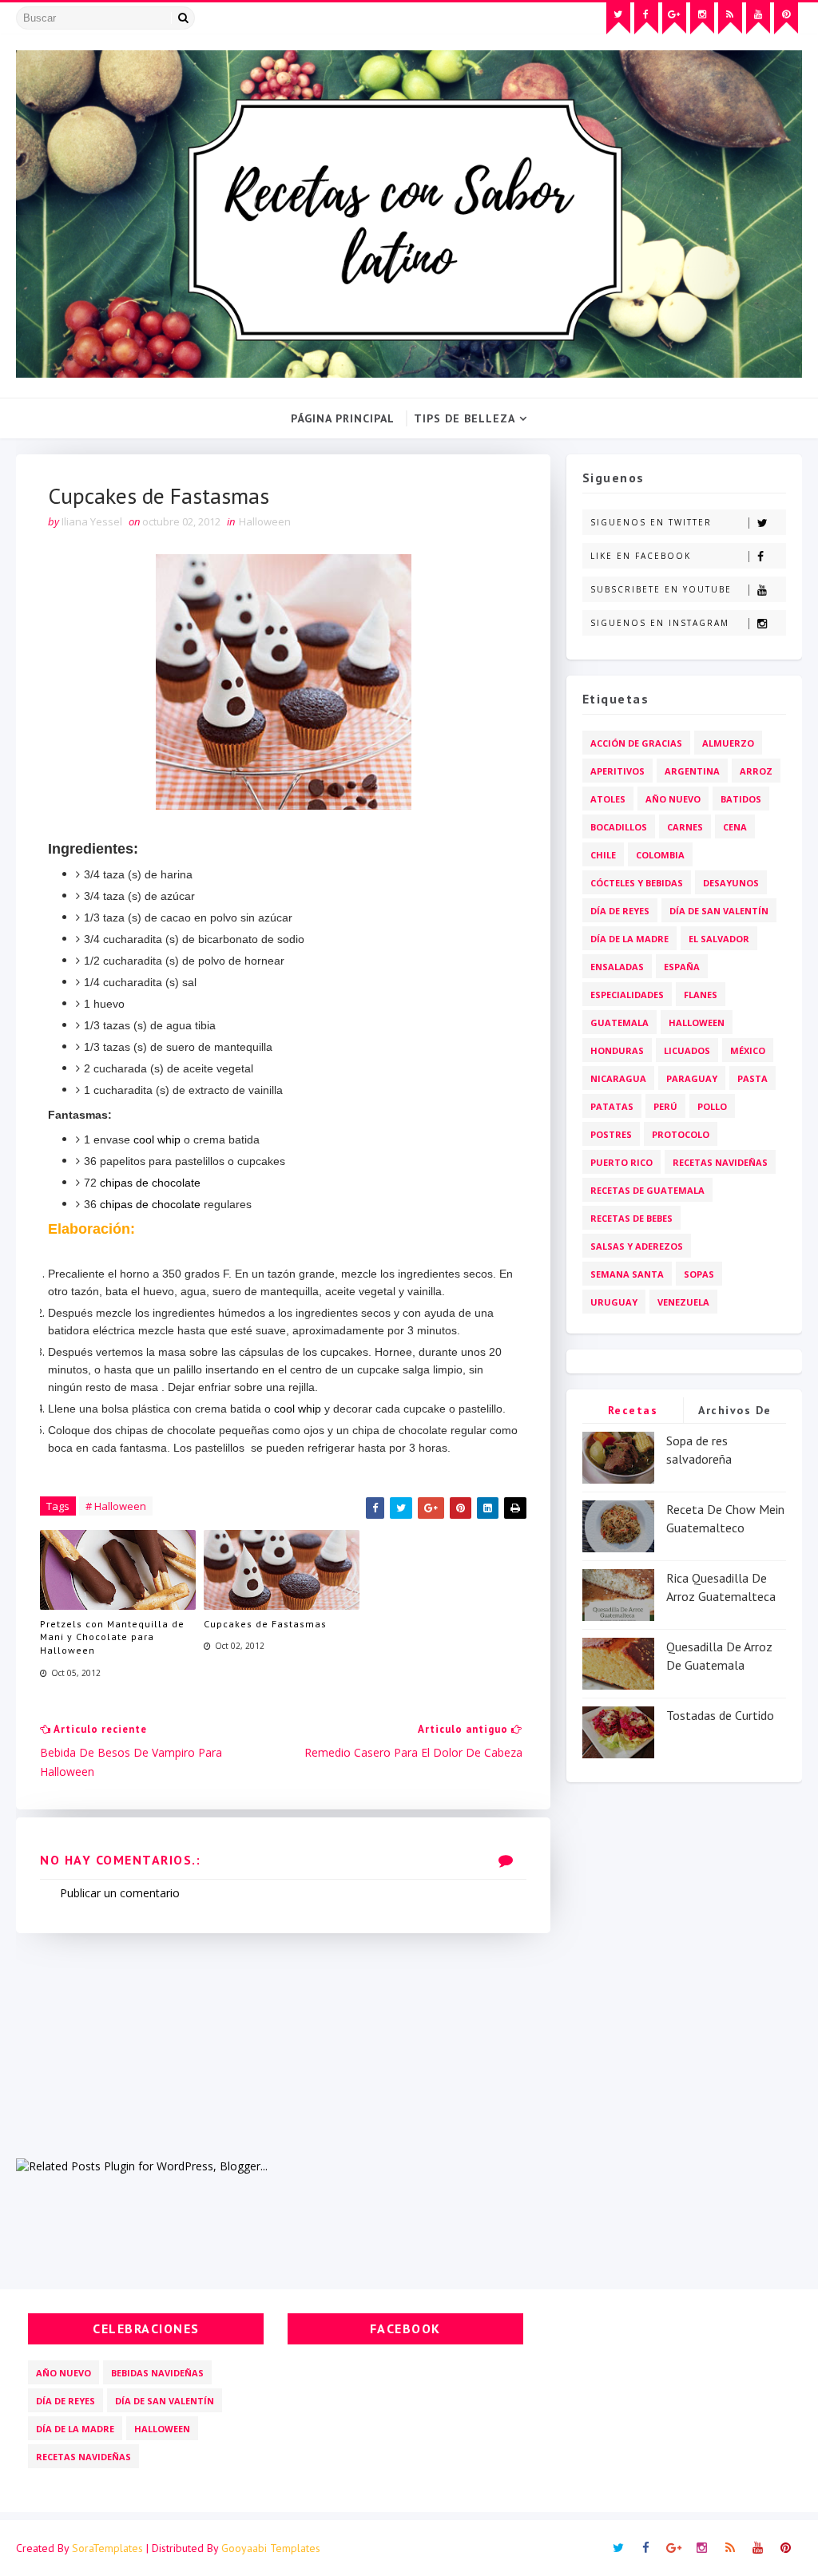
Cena (735, 827)
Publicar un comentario (120, 1893)
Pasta (752, 1078)
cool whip (157, 1139)
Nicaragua (618, 1078)
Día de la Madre (629, 939)
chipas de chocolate (152, 1183)
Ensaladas (617, 967)
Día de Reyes (620, 911)
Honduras (617, 1050)
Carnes (685, 827)
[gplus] (674, 18)
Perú (665, 1106)
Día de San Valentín (719, 911)
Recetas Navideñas (720, 1162)
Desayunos (731, 883)
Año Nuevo (673, 799)
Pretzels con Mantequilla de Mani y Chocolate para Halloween (112, 1637)
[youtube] (758, 18)
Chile (603, 855)
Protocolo (681, 1134)
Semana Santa (627, 1274)
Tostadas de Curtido (720, 1715)
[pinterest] (786, 18)
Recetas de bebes (631, 1218)
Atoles (608, 799)
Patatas (612, 1106)
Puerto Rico (621, 1162)
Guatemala (619, 1022)
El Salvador (719, 939)
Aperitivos (617, 771)
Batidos (741, 799)
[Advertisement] (283, 2045)
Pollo (712, 1106)
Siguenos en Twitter (651, 522)
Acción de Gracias (636, 743)
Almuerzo (728, 743)
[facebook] (646, 18)
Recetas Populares (633, 1413)
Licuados (687, 1050)
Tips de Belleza (465, 418)
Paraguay (692, 1078)
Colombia (660, 855)
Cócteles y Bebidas (637, 883)
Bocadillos (619, 827)
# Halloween (116, 1506)
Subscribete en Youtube (661, 589)
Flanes (701, 995)
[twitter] (618, 18)
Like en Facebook (641, 556)
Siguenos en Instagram (660, 623)
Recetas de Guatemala (647, 1190)
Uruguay (614, 1302)
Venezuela (683, 1302)
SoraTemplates (107, 2548)
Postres (611, 1134)
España (682, 967)
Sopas (699, 1274)
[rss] (730, 18)
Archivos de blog (735, 1413)
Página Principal (343, 418)
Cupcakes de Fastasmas (265, 1624)
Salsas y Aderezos (637, 1246)
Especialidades (627, 995)
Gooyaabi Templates (271, 2548)
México (748, 1050)
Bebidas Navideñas (157, 2373)
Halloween (265, 521)
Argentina (692, 771)
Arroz (756, 771)
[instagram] (702, 18)
